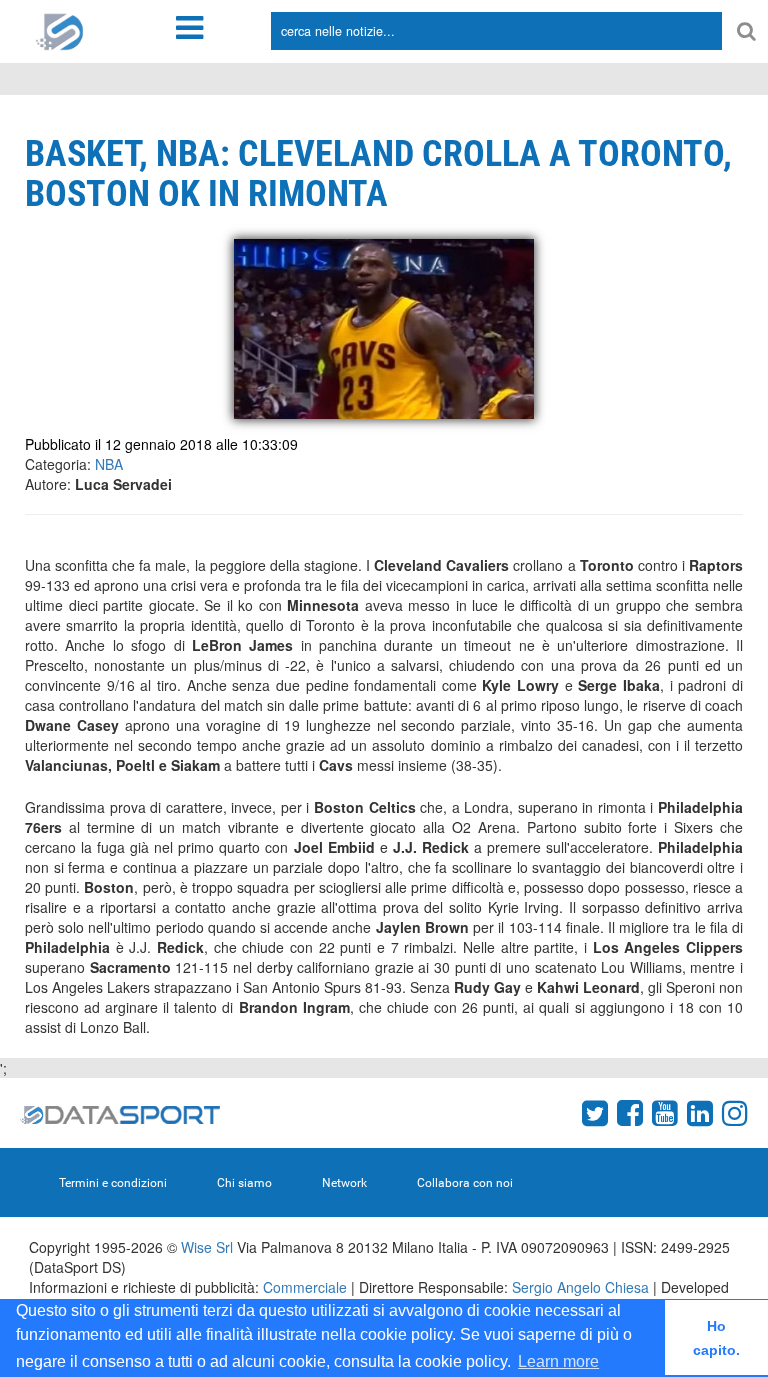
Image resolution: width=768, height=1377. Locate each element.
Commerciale (305, 1287)
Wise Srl (207, 1247)
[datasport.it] (60, 30)
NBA (109, 464)
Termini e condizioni (113, 1183)
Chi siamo (244, 1183)
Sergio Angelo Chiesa (580, 1287)
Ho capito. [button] (716, 1338)
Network (344, 1183)
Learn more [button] (558, 1361)
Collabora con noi (465, 1183)
